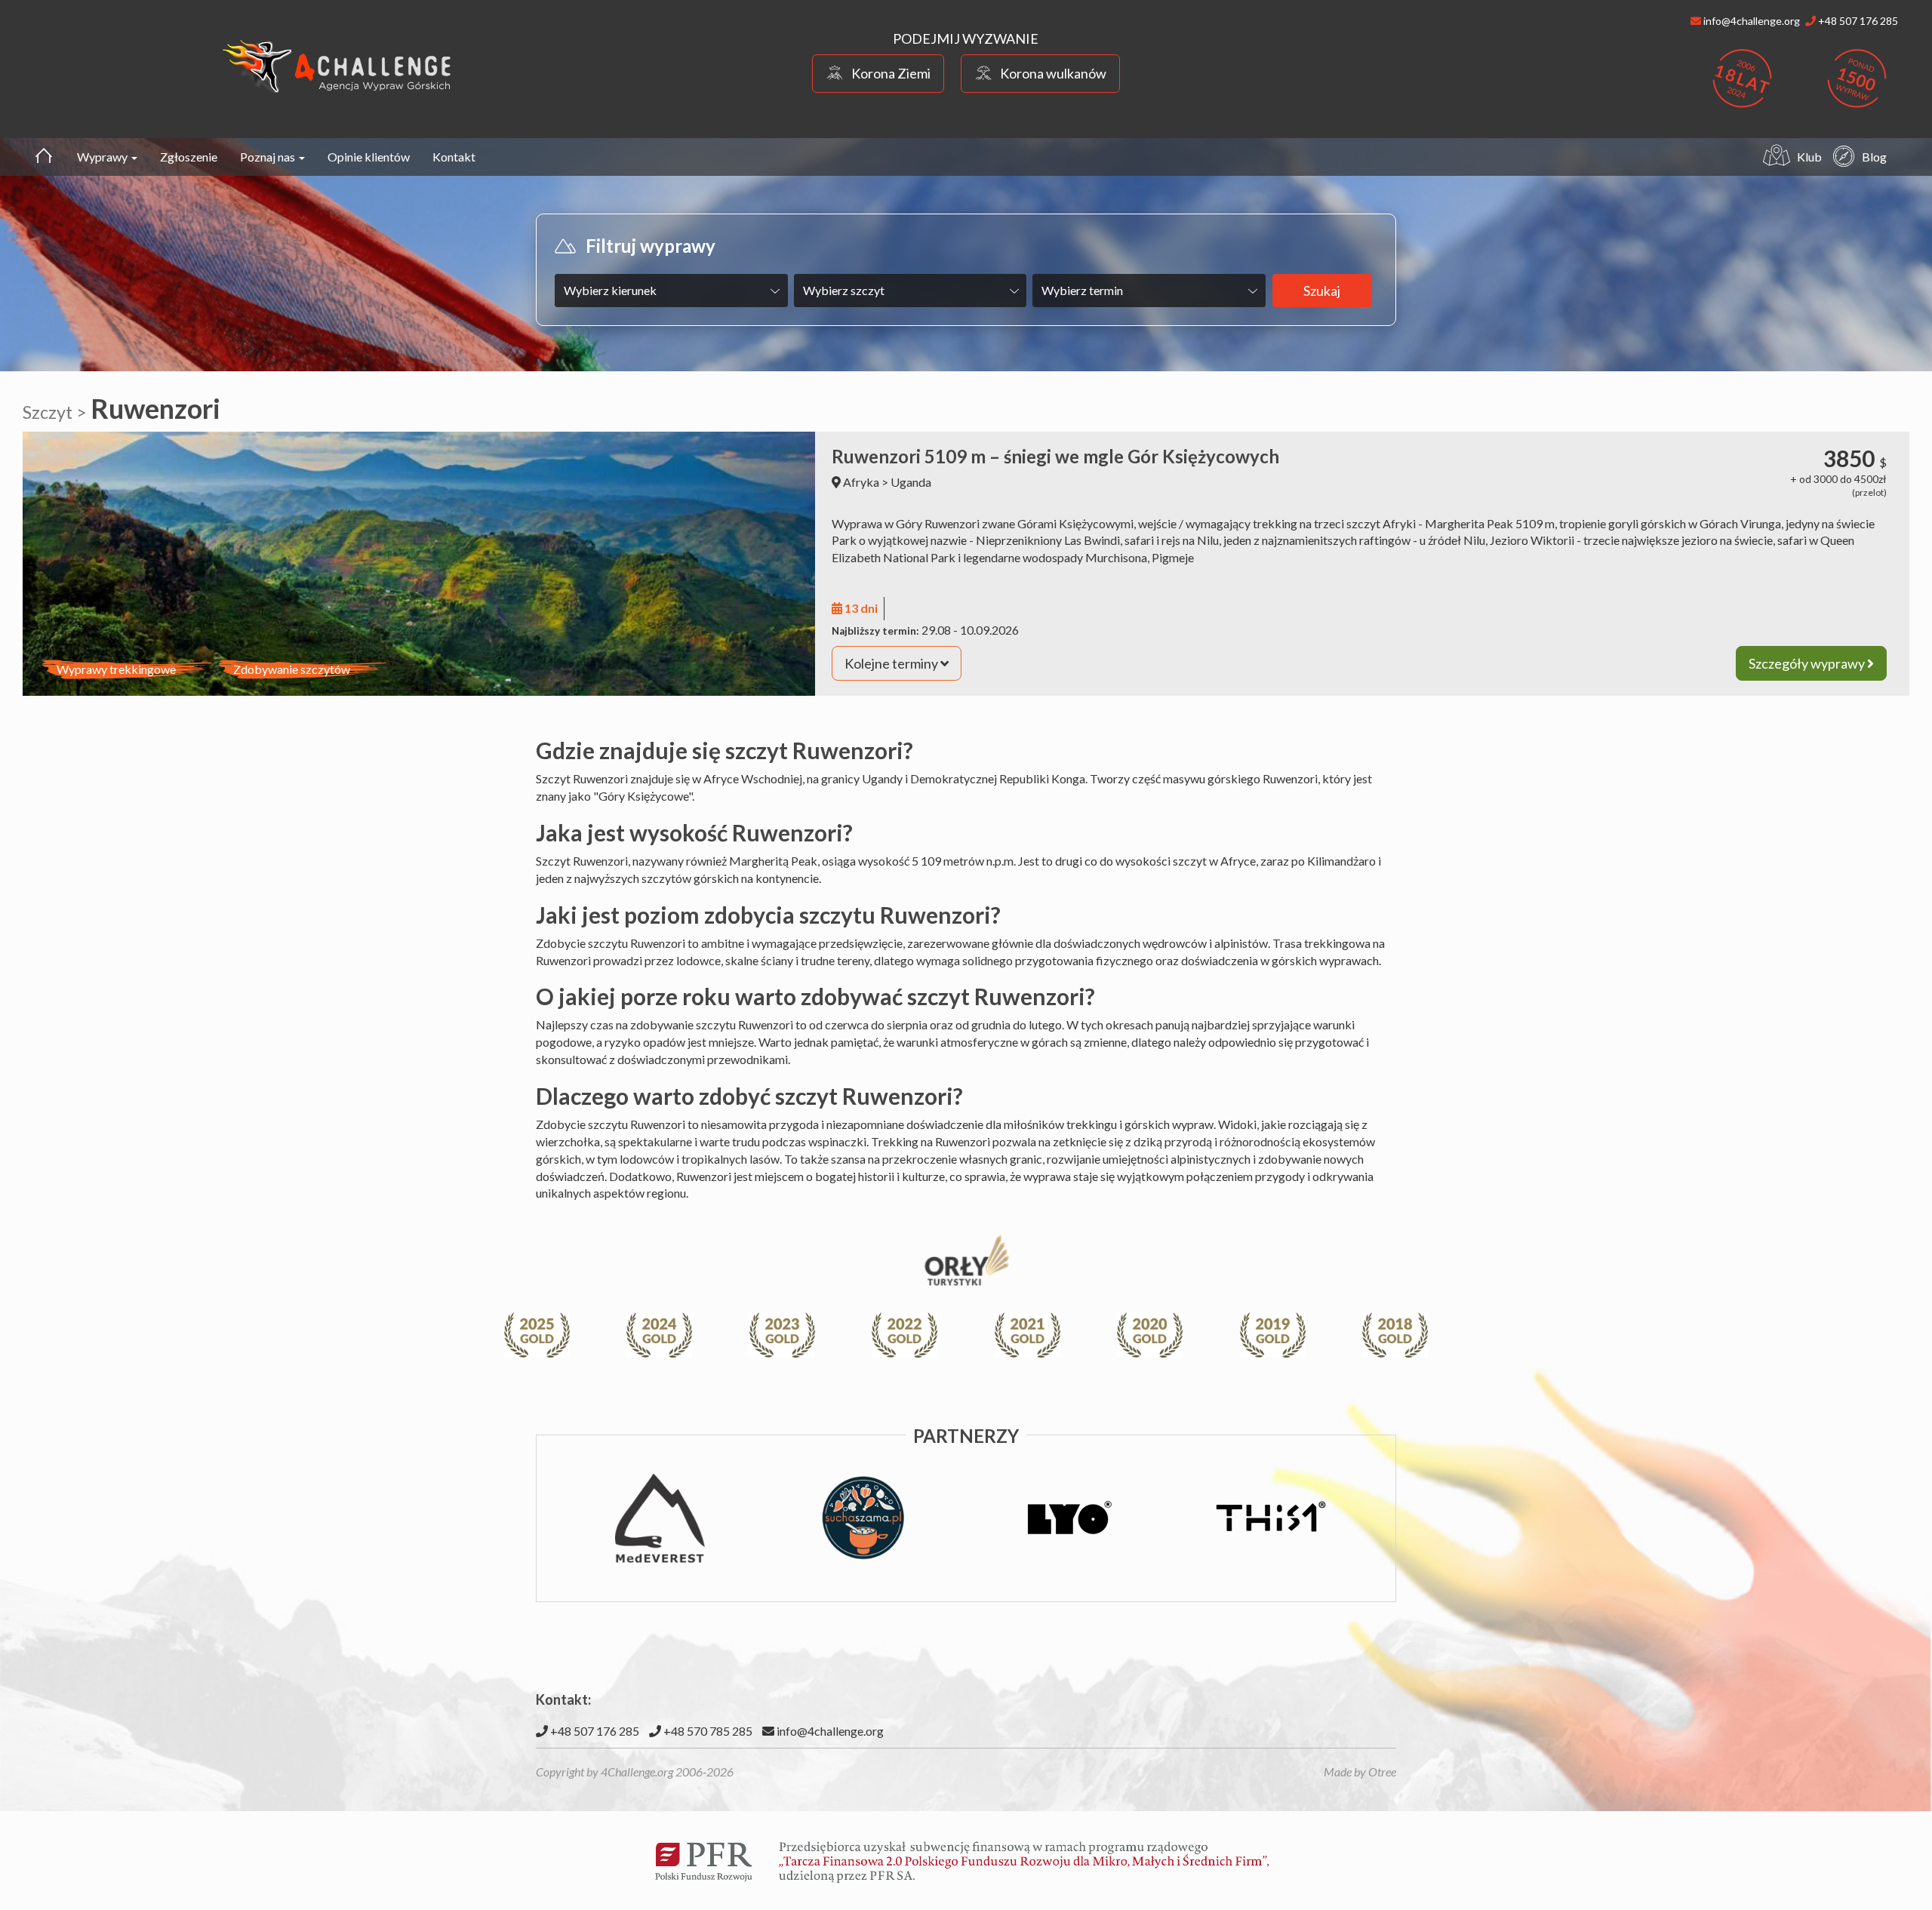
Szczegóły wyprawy (1808, 663)
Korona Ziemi (891, 73)
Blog (1874, 157)
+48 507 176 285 (594, 1731)
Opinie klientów (369, 157)
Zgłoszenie (189, 157)
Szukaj (1322, 291)
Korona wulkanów (1053, 73)
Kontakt (454, 157)
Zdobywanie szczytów (292, 669)
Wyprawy (103, 157)
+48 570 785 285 (707, 1731)
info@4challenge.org (829, 1731)
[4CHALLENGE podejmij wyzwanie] (337, 66)
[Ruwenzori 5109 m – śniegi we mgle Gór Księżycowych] (419, 564)
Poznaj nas (269, 157)
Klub (1809, 157)
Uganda (911, 482)
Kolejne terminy (892, 663)
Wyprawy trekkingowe (116, 669)
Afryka (861, 482)
